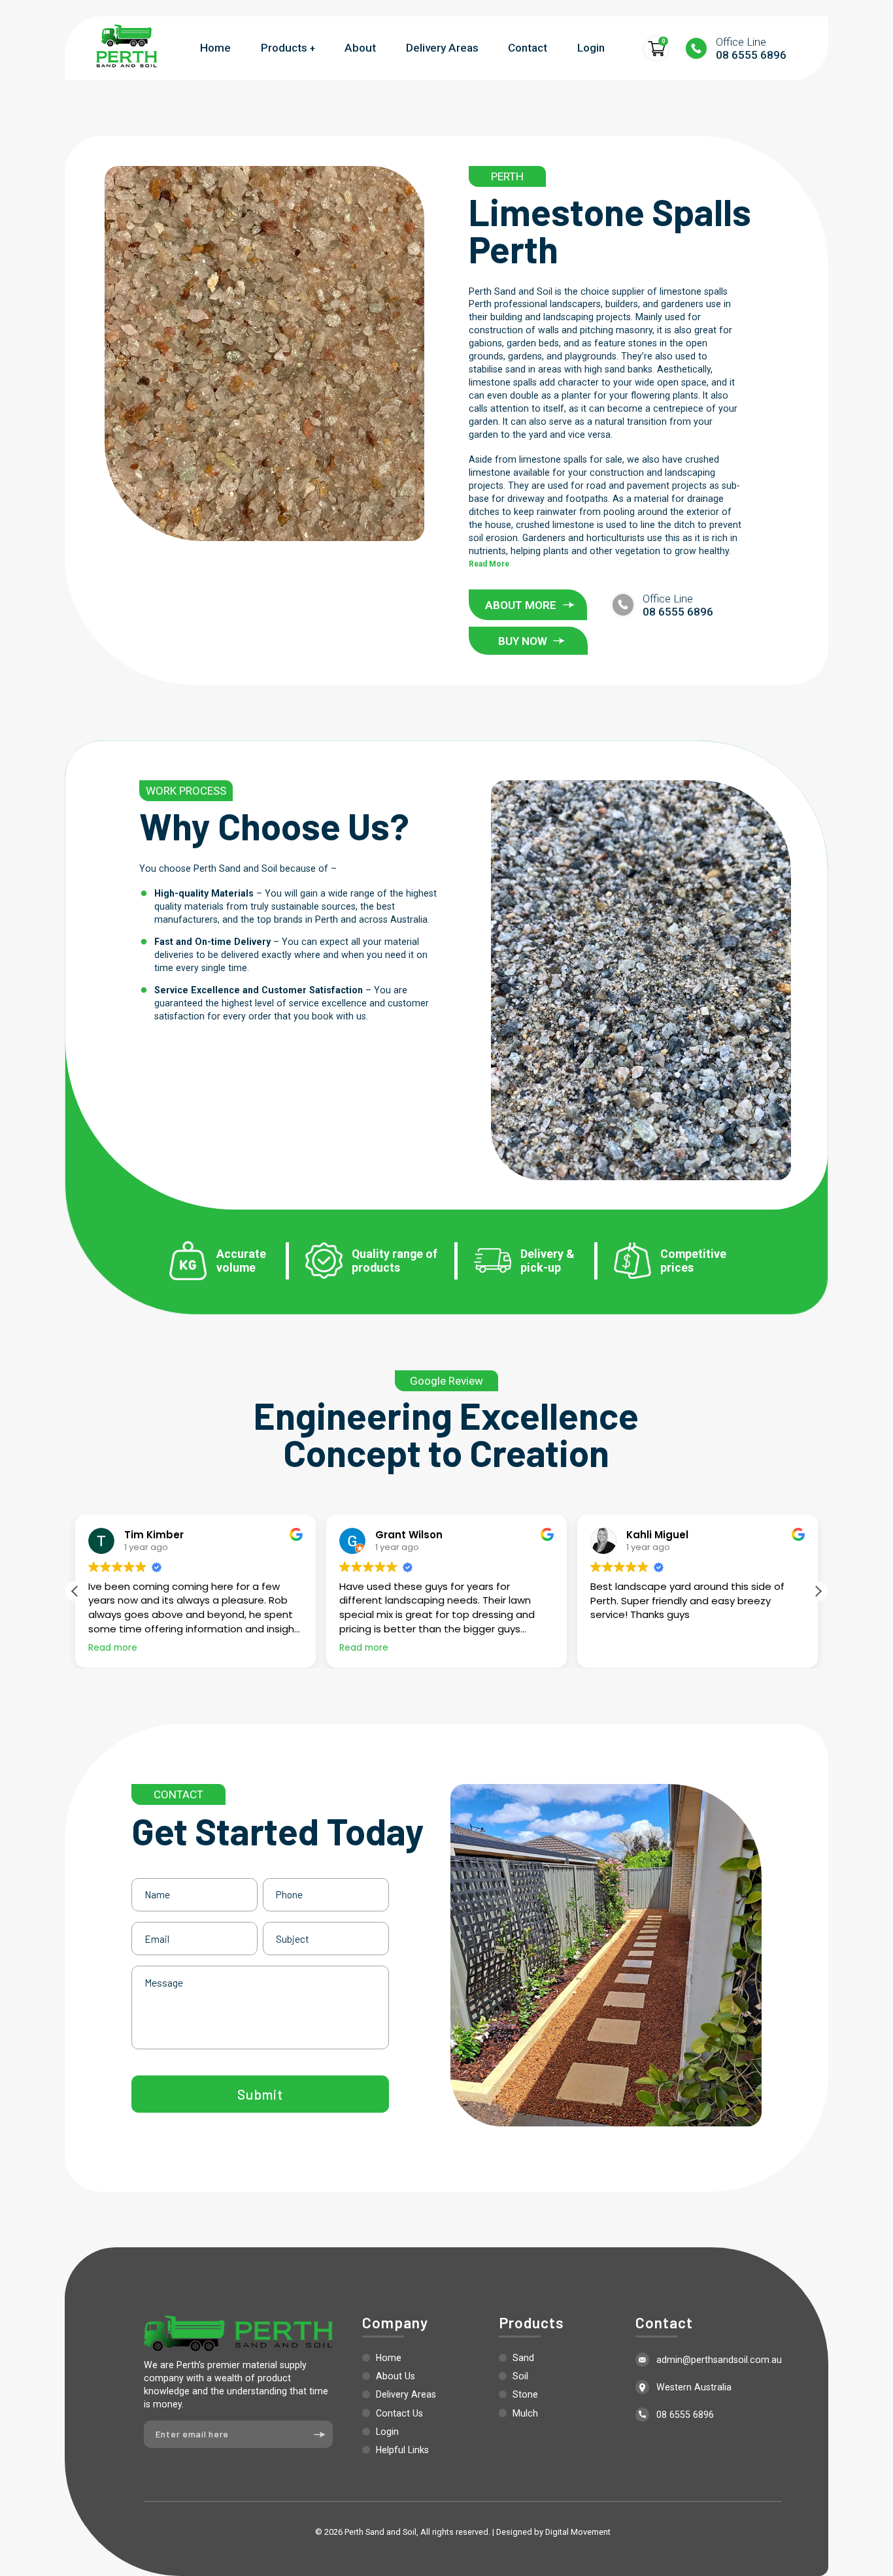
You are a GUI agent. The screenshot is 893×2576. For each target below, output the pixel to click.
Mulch (525, 2413)
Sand (523, 2358)
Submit (260, 2094)
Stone (525, 2394)
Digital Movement (578, 2532)
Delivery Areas (442, 48)
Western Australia (694, 2387)
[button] (818, 1591)
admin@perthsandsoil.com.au (719, 2360)
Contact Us (399, 2413)
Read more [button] (113, 1648)
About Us (396, 2376)
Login (591, 48)
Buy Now (523, 641)
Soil (520, 2376)
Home (215, 48)
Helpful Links (402, 2450)
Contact (528, 48)
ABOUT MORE (521, 605)
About (360, 48)
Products (284, 48)
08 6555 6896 (751, 48)
